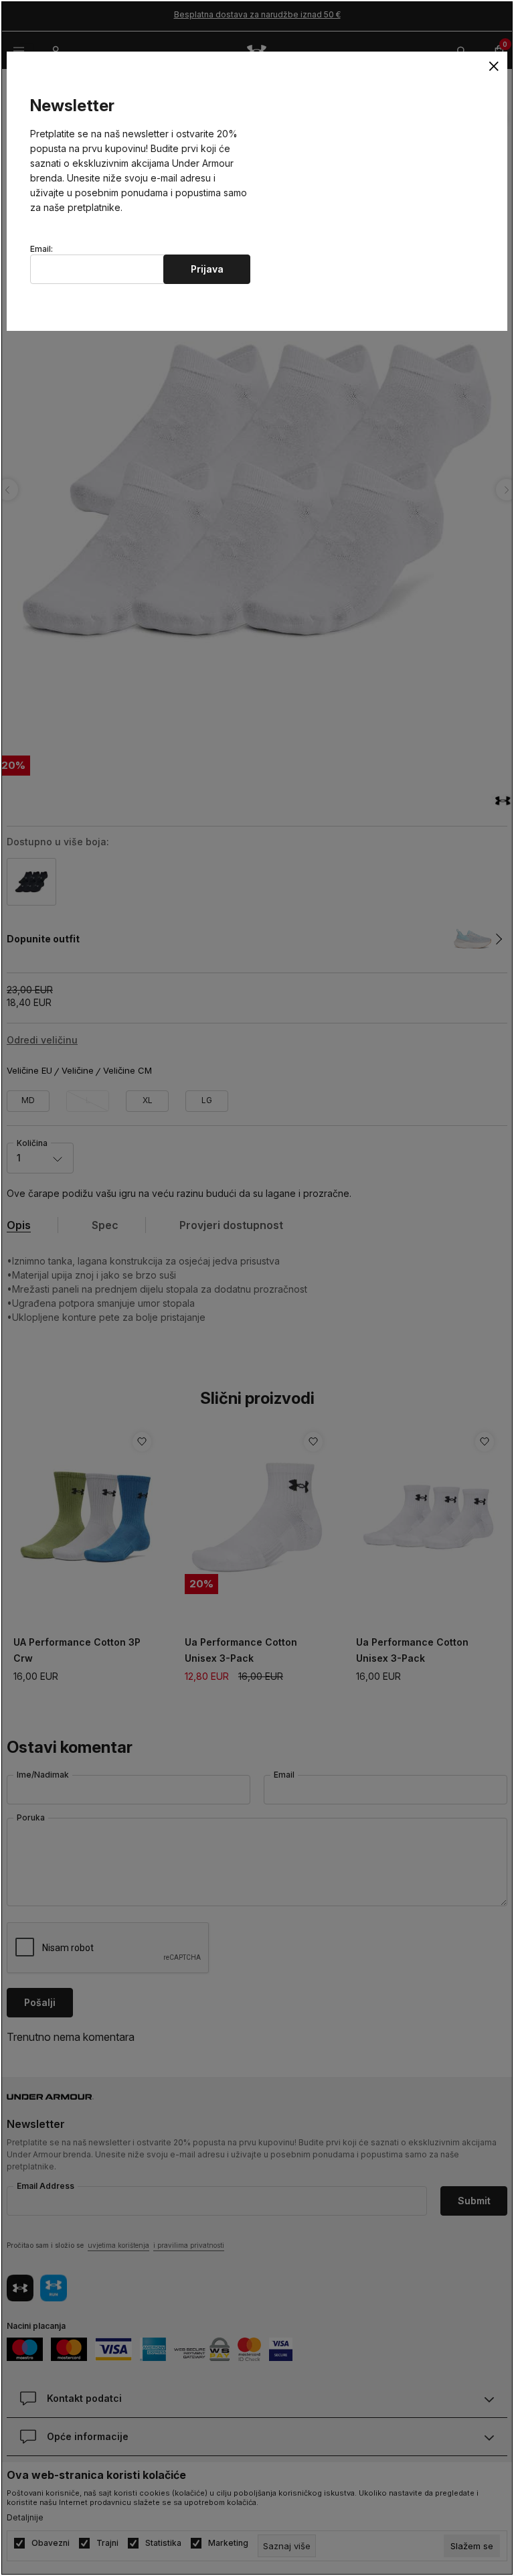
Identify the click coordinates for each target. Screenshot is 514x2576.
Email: (41, 249)
